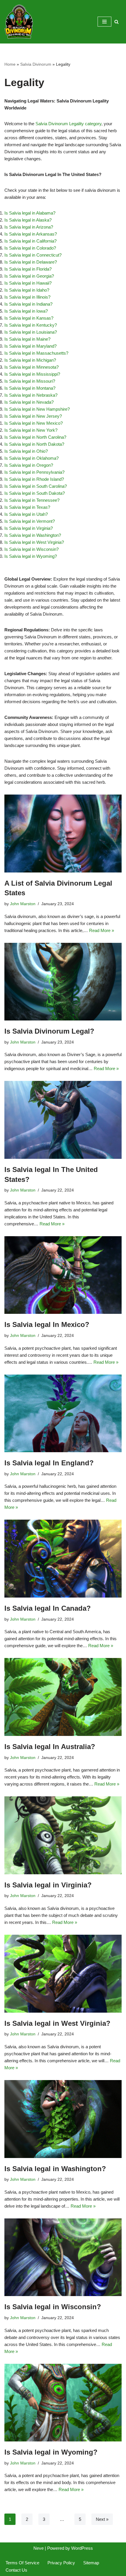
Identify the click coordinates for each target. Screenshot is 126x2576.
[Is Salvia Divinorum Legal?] (63, 982)
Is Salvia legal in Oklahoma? (31, 458)
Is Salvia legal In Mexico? (47, 1324)
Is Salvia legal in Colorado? (30, 248)
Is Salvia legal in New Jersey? (33, 416)
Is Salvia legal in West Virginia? (34, 542)
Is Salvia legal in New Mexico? (34, 423)
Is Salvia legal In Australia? (50, 1747)
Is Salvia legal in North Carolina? (35, 437)
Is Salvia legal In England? (49, 1463)
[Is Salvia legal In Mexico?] (63, 1275)
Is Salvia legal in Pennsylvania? (34, 472)
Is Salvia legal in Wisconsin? (31, 549)
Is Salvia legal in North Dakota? (34, 444)
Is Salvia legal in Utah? (26, 514)
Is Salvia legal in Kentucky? (31, 325)
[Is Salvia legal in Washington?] (63, 2119)
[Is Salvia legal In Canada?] (63, 1559)
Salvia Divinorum (36, 64)
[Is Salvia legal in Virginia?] (63, 1835)
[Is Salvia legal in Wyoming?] (63, 2403)
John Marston (23, 904)
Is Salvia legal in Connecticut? (33, 255)
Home (10, 64)
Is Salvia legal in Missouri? (30, 381)
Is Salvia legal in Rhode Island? (34, 479)
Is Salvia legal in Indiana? (28, 304)
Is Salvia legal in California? (30, 241)
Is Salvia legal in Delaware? (31, 262)
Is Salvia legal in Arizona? (29, 227)
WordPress (82, 2548)
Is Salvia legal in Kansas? (29, 318)
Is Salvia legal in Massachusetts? (36, 353)
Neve (39, 2548)
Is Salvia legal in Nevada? (29, 402)
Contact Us (16, 2570)
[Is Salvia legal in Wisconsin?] (63, 2257)
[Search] (116, 22)
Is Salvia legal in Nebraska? (31, 395)
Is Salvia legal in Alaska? (28, 220)
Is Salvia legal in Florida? (28, 269)
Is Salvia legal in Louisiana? (31, 332)
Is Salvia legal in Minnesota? (31, 367)
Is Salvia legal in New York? (31, 430)
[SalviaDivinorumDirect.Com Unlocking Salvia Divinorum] (19, 22)
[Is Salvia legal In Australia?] (63, 1697)
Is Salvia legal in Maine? (27, 339)
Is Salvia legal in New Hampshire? (37, 409)
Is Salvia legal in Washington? (33, 535)
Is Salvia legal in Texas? (27, 507)
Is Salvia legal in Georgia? (29, 276)
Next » (102, 2519)
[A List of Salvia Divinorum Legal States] (63, 834)
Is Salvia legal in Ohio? (26, 451)
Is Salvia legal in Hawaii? (28, 283)
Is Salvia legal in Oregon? (29, 465)
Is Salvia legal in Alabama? (30, 213)
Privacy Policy (61, 2563)
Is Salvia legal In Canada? (48, 1608)
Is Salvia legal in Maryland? (30, 346)
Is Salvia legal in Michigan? (30, 360)
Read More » (102, 930)
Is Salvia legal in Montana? (30, 388)
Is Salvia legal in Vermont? (30, 521)
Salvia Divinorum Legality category (68, 124)
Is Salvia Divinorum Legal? (49, 1031)
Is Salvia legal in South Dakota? (35, 493)
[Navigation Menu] (104, 22)
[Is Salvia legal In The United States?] (63, 1120)
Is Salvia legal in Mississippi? (32, 374)
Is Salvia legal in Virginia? (29, 528)
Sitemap (91, 2563)
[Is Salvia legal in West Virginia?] (63, 1974)
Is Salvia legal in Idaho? (27, 290)
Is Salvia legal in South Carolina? (36, 486)
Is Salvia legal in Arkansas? (31, 234)
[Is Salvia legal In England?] (63, 1414)
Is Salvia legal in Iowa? (26, 311)
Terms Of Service (22, 2563)
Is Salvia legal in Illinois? (27, 297)
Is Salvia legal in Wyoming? (31, 556)
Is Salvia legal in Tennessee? (32, 500)
